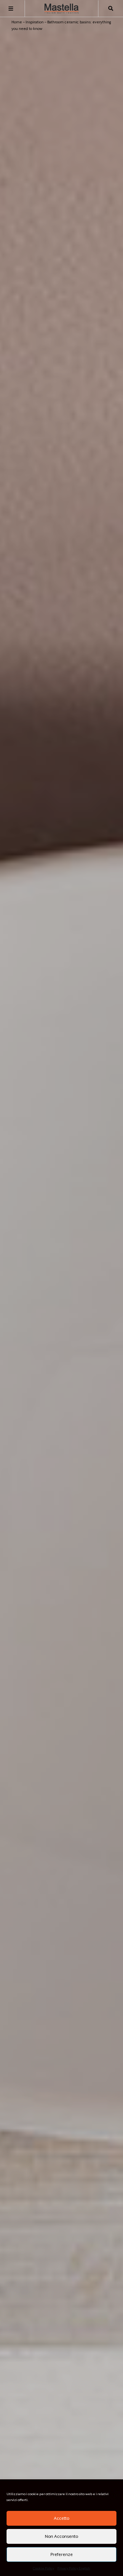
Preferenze (62, 2554)
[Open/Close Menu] (11, 9)
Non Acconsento (61, 2536)
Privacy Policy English (74, 2568)
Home (17, 22)
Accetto (61, 2518)
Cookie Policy (43, 2568)
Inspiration (35, 22)
